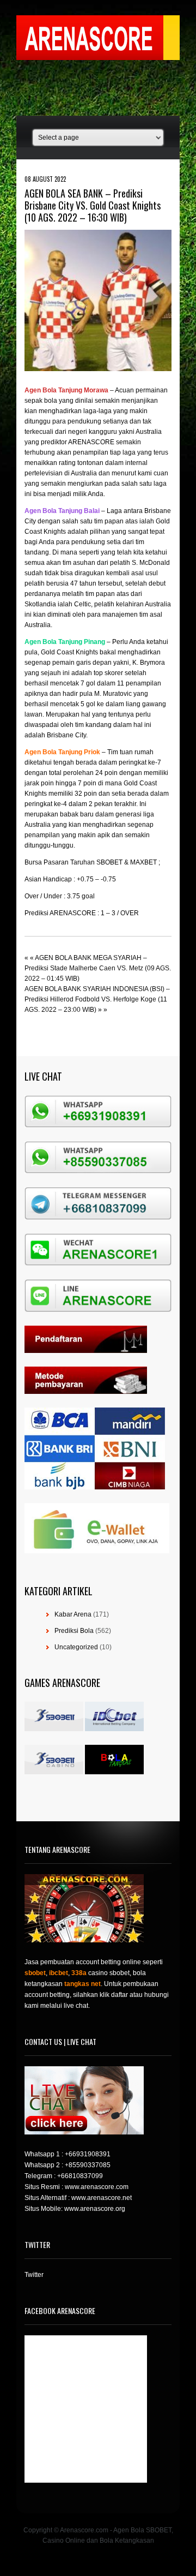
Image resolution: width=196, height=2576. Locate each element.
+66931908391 (88, 2154)
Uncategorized (76, 1647)
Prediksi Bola (74, 1631)
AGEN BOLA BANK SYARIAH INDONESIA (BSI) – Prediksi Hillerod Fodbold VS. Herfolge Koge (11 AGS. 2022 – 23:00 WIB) (97, 999)
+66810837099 (80, 2176)
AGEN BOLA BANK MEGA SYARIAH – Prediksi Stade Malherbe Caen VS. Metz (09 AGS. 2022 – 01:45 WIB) (98, 968)
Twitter (34, 2275)
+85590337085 (88, 2165)
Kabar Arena (73, 1614)
